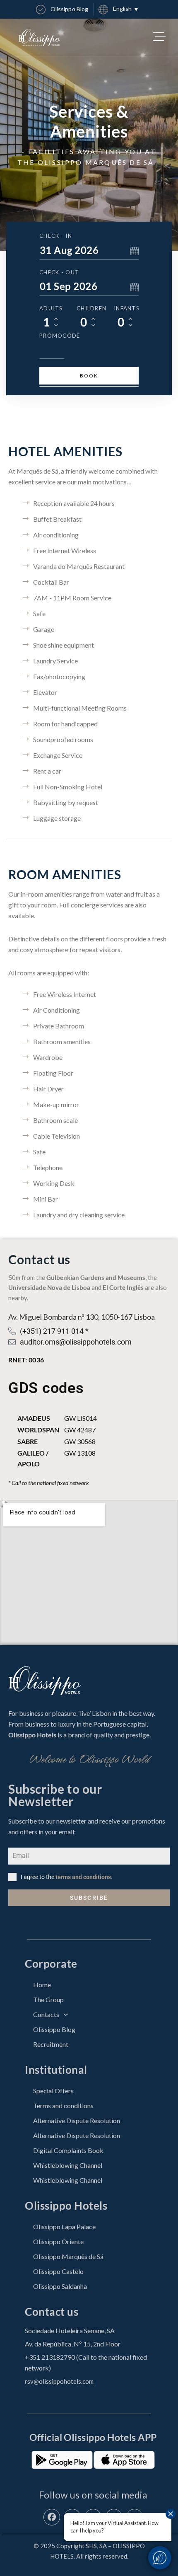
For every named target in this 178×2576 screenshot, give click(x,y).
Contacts (46, 2014)
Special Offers (53, 2091)
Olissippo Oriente (58, 2241)
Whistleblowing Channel (68, 2165)
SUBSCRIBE (89, 1898)
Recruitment (51, 2044)
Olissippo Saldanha (60, 2286)
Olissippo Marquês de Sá (68, 2256)
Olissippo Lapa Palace (64, 2226)
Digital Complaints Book (68, 2150)
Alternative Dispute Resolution (77, 2120)
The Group (48, 1999)
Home (42, 1985)
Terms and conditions (63, 2106)
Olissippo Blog (54, 2029)
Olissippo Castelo (58, 2271)
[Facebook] (52, 2517)
